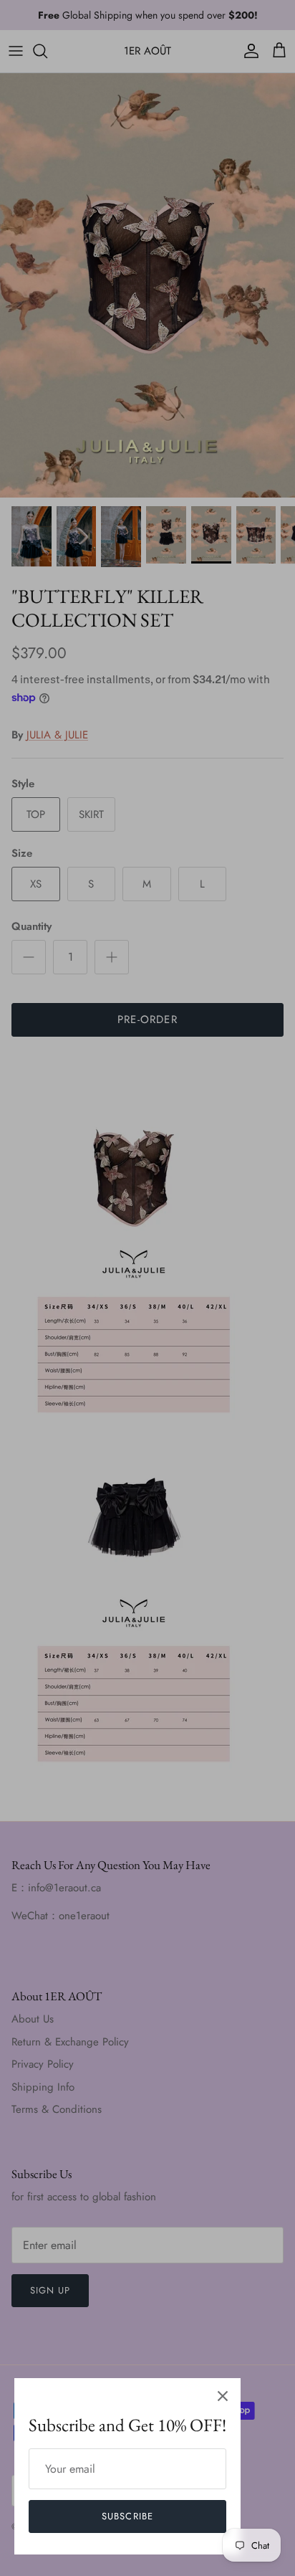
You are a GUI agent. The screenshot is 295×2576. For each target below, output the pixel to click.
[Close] (223, 2396)
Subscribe (127, 2516)
